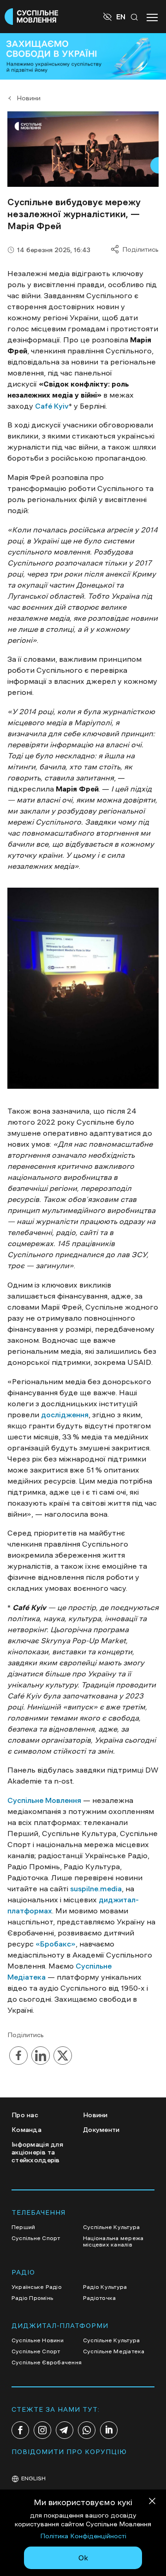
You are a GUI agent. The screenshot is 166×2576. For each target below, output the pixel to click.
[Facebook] (20, 2430)
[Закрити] (152, 2503)
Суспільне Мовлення (44, 1800)
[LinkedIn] (109, 2430)
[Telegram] (65, 2430)
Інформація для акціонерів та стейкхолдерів (37, 2152)
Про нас (25, 2115)
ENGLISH (33, 2478)
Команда (27, 2130)
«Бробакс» (56, 1944)
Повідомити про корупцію (69, 2452)
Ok (83, 2558)
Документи (101, 2130)
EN (121, 17)
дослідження (64, 1415)
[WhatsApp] (87, 2430)
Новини (29, 98)
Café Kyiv (51, 406)
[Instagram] (42, 2430)
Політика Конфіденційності (83, 2536)
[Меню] (152, 17)
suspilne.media (95, 1889)
